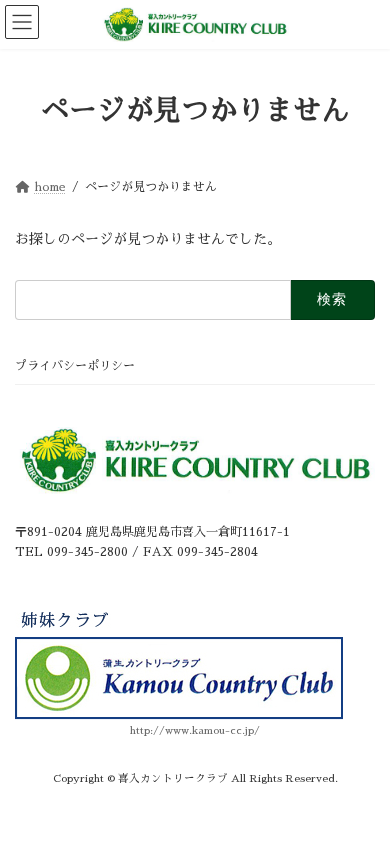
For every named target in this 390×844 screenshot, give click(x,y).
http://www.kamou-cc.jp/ (195, 730)
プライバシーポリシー (75, 366)
